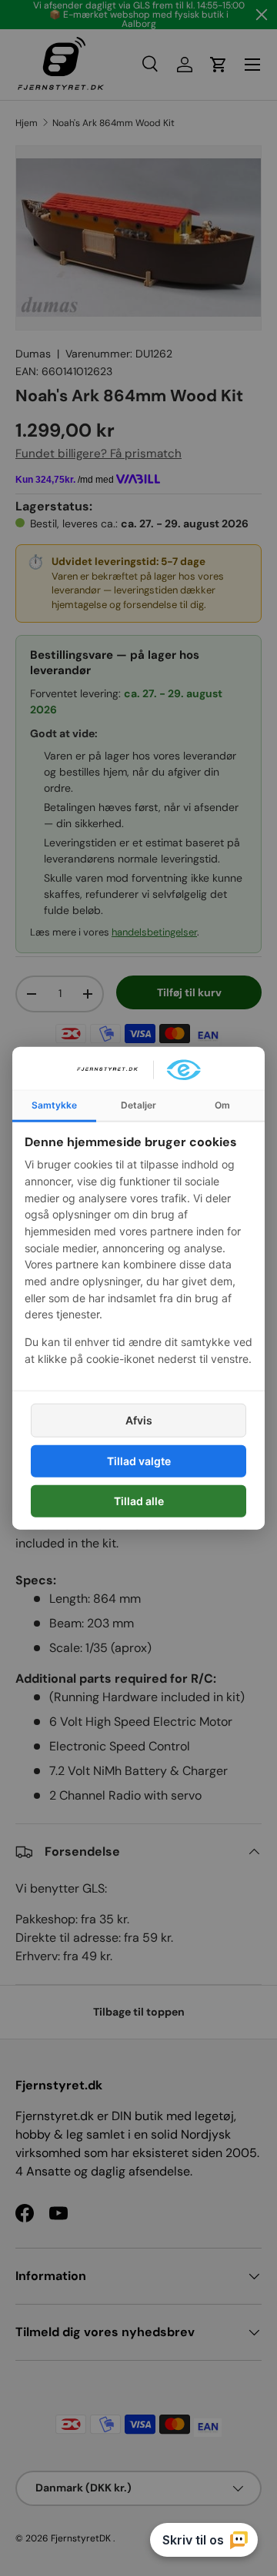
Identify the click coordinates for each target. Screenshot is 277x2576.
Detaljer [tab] (138, 1104)
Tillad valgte (139, 1460)
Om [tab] (222, 1104)
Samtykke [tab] (54, 1104)
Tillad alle (139, 1501)
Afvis (139, 1419)
